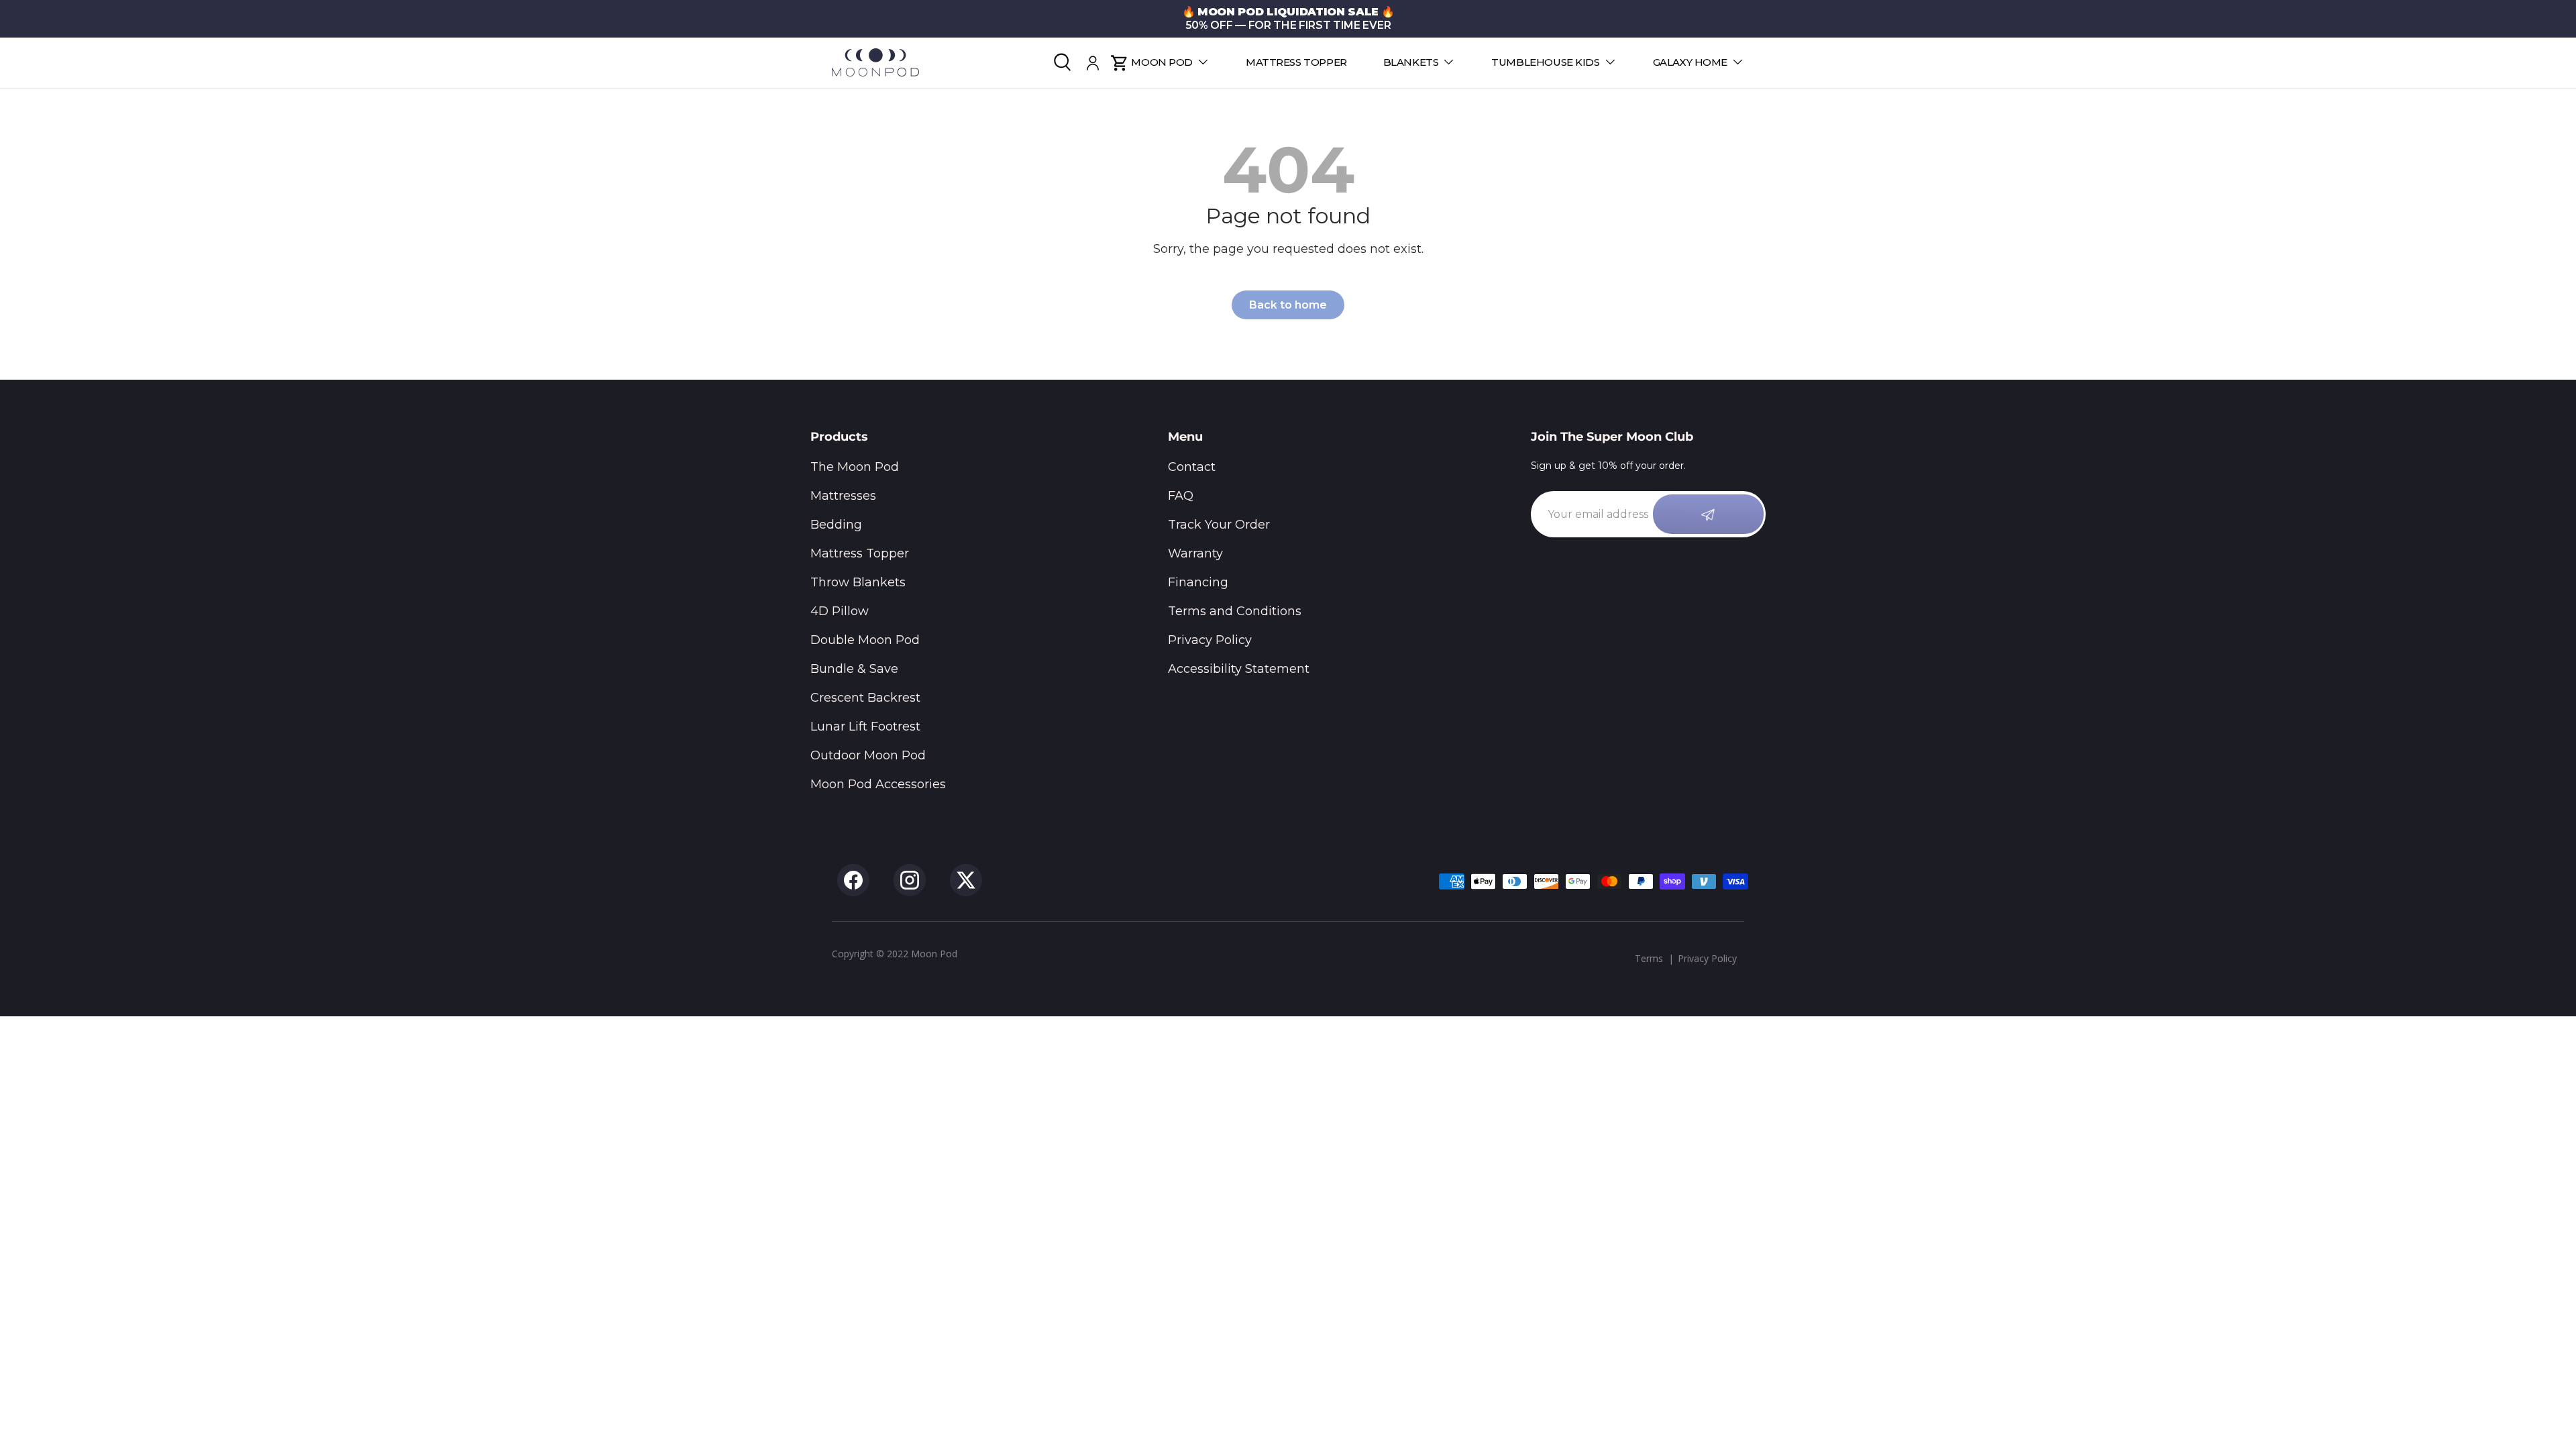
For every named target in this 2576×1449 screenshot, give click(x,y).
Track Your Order (1219, 525)
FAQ (1181, 496)
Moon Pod (1162, 62)
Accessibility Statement (1239, 669)
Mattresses (843, 496)
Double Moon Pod (865, 640)
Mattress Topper (1296, 62)
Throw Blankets (858, 582)
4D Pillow (840, 611)
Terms (1649, 958)
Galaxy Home (1690, 62)
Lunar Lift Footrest (865, 727)
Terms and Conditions (1235, 611)
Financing (1198, 582)
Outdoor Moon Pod (868, 755)
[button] (1119, 63)
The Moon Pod (855, 467)
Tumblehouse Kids (1545, 62)
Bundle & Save (854, 669)
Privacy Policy (1210, 640)
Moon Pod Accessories (878, 784)
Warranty (1195, 553)
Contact (1192, 467)
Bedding (836, 525)
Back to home (1288, 305)
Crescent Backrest (865, 698)
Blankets (1411, 62)
